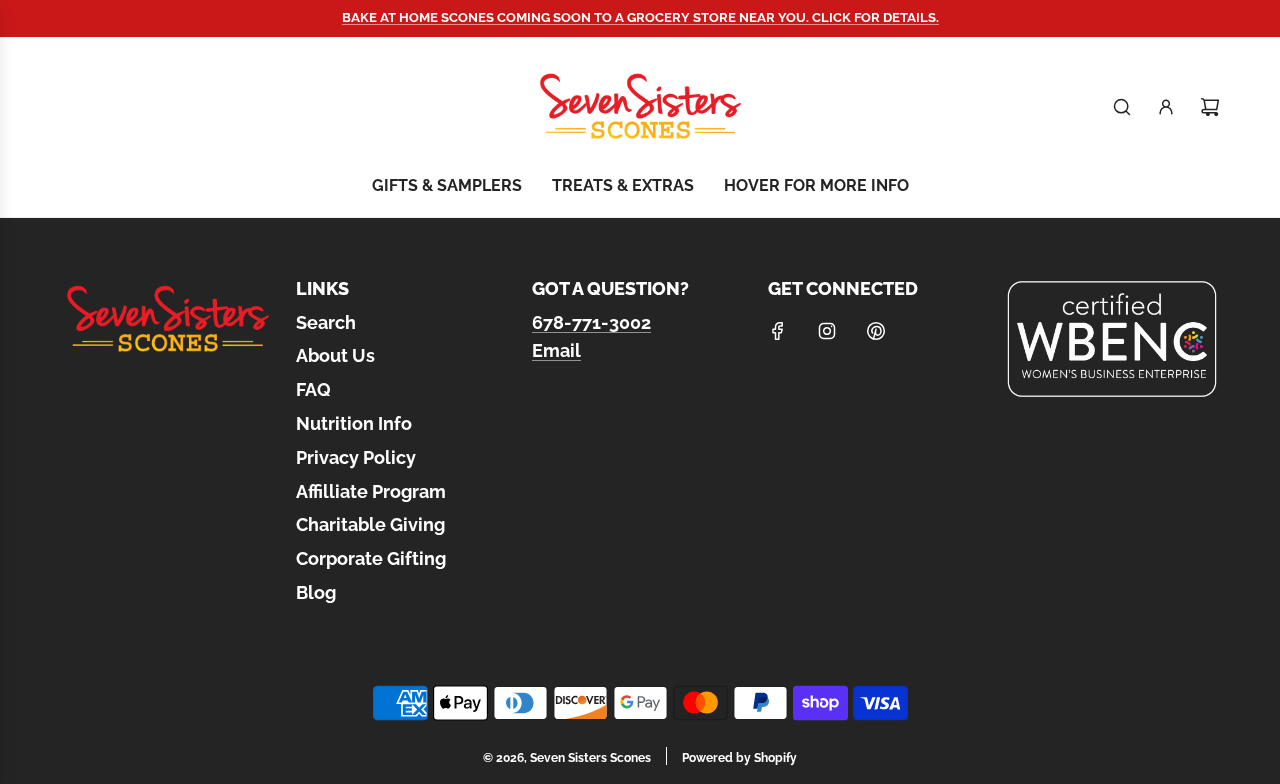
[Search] (1122, 107)
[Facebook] (778, 331)
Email (556, 350)
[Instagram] (827, 331)
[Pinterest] (876, 331)
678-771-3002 (591, 322)
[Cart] (1210, 107)
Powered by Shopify (739, 758)
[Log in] (1166, 107)
